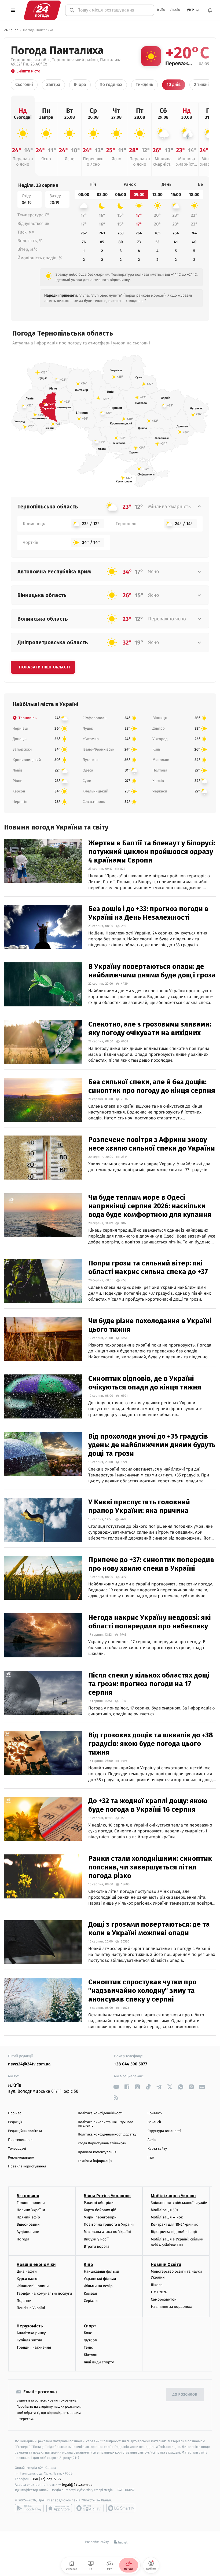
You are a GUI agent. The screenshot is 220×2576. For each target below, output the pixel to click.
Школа (157, 2285)
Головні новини (31, 2203)
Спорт (90, 2326)
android (29, 2508)
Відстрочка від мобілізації (174, 2232)
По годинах (111, 85)
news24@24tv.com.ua (29, 2064)
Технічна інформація (95, 2161)
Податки (24, 2301)
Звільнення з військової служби (179, 2203)
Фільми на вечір (98, 2286)
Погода (23, 2239)
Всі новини (28, 2196)
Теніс (88, 2347)
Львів (175, 10)
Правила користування (27, 2166)
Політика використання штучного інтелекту (106, 2124)
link (116, 2087)
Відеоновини (28, 2224)
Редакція (15, 2122)
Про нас (15, 2113)
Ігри (151, 2158)
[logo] (42, 10)
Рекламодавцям (21, 2158)
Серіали (91, 2301)
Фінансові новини (33, 2286)
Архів (152, 2140)
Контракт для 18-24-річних (174, 2224)
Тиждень (144, 85)
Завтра (53, 85)
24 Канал (11, 30)
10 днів (174, 85)
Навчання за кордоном (171, 2307)
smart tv (89, 2508)
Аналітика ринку (31, 2333)
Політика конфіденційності (100, 2113)
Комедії (90, 2293)
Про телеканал (20, 2140)
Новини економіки (36, 2264)
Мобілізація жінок (167, 2217)
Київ (161, 10)
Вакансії (154, 2122)
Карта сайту (157, 2149)
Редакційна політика (25, 2131)
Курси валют (28, 2279)
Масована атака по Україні (107, 2232)
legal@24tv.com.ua (77, 2485)
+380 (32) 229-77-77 (46, 2479)
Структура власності (164, 2131)
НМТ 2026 (159, 2292)
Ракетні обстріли (99, 2203)
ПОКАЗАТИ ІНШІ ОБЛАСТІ (45, 667)
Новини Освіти (166, 2264)
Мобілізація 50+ (165, 2210)
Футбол (90, 2340)
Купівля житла (29, 2340)
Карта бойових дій (100, 2210)
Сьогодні (24, 85)
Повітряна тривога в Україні (109, 2224)
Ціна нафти (27, 2271)
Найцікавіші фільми (101, 2271)
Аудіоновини (28, 2232)
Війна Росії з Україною (107, 2196)
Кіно (88, 2264)
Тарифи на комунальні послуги (44, 2293)
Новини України (31, 2210)
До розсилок (185, 2395)
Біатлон (91, 2355)
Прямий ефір (28, 2217)
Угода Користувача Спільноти (102, 2143)
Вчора (80, 85)
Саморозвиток (164, 2299)
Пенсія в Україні (31, 2308)
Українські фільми (100, 2279)
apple (59, 2508)
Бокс (88, 2333)
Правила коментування (97, 2152)
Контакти (155, 2113)
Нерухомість (30, 2326)
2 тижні (201, 85)
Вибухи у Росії (96, 2239)
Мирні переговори (100, 2217)
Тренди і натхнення (34, 2347)
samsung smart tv (121, 2508)
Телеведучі (17, 2149)
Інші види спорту (99, 2362)
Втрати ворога (96, 2246)
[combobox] (113, 10)
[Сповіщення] (210, 10)
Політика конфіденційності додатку (107, 2135)
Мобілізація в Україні (173, 2196)
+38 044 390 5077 (131, 2064)
